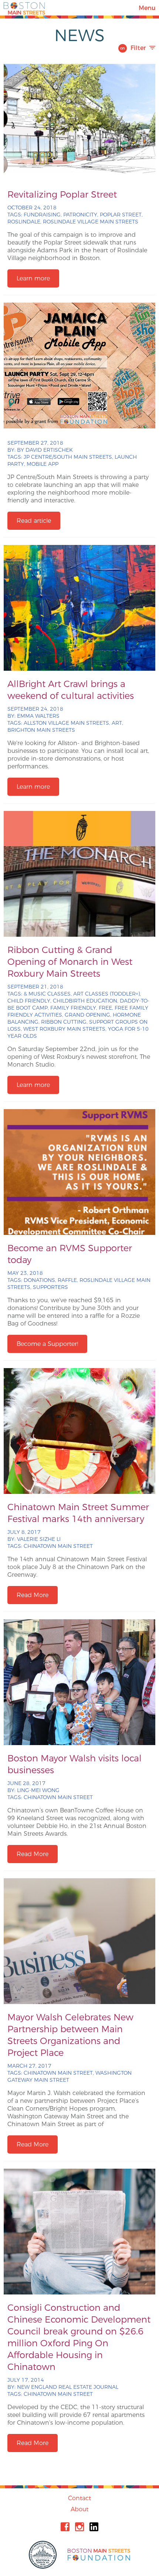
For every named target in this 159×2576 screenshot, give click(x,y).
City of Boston (44, 2555)
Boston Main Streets (24, 8)
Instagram (79, 2527)
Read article (34, 521)
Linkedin (94, 2527)
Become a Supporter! (47, 1344)
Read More (33, 1595)
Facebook (65, 2527)
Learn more (33, 278)
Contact (79, 2498)
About (79, 2509)
